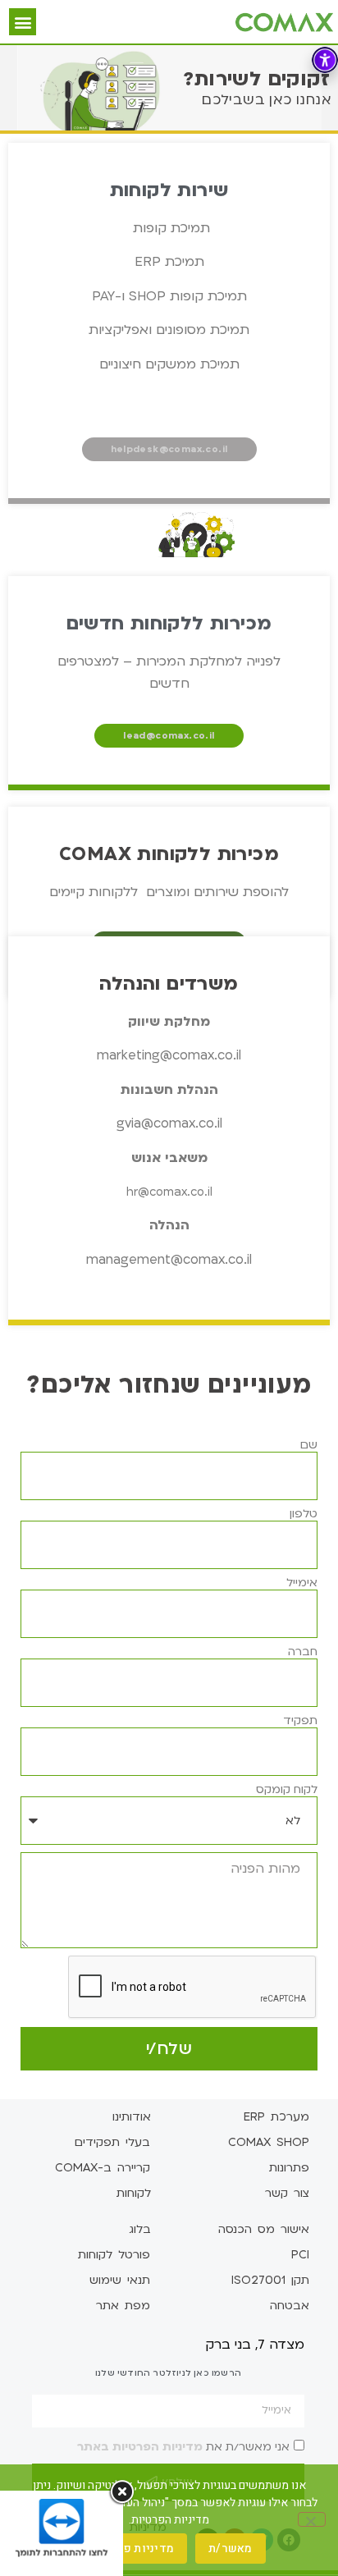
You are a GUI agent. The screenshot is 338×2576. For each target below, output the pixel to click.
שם (309, 1445)
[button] (23, 22)
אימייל (302, 1583)
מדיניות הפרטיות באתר (140, 2446)
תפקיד (300, 1721)
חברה (303, 1652)
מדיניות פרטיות (135, 2549)
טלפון (304, 1514)
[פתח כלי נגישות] (325, 60)
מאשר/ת (231, 2549)
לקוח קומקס (287, 1790)
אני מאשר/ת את (183, 2446)
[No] (312, 2519)
